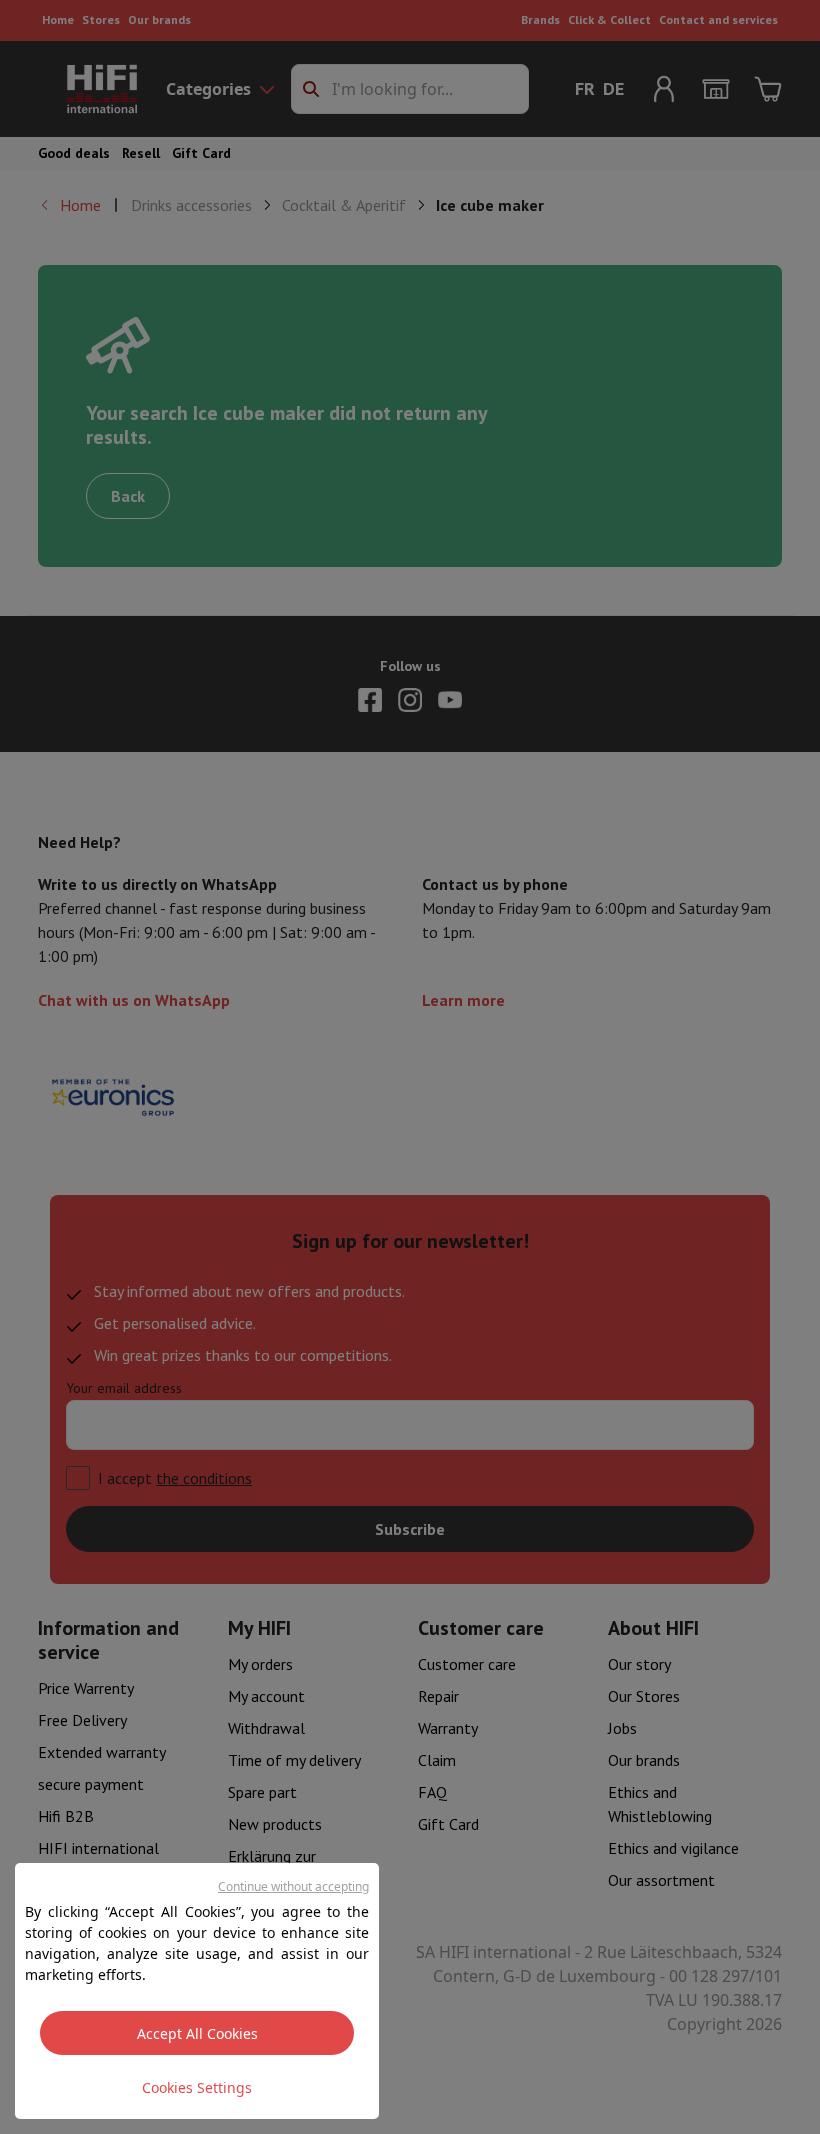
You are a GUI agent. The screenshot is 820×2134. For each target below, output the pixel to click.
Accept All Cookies (197, 2033)
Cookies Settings (197, 2087)
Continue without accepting (293, 1886)
